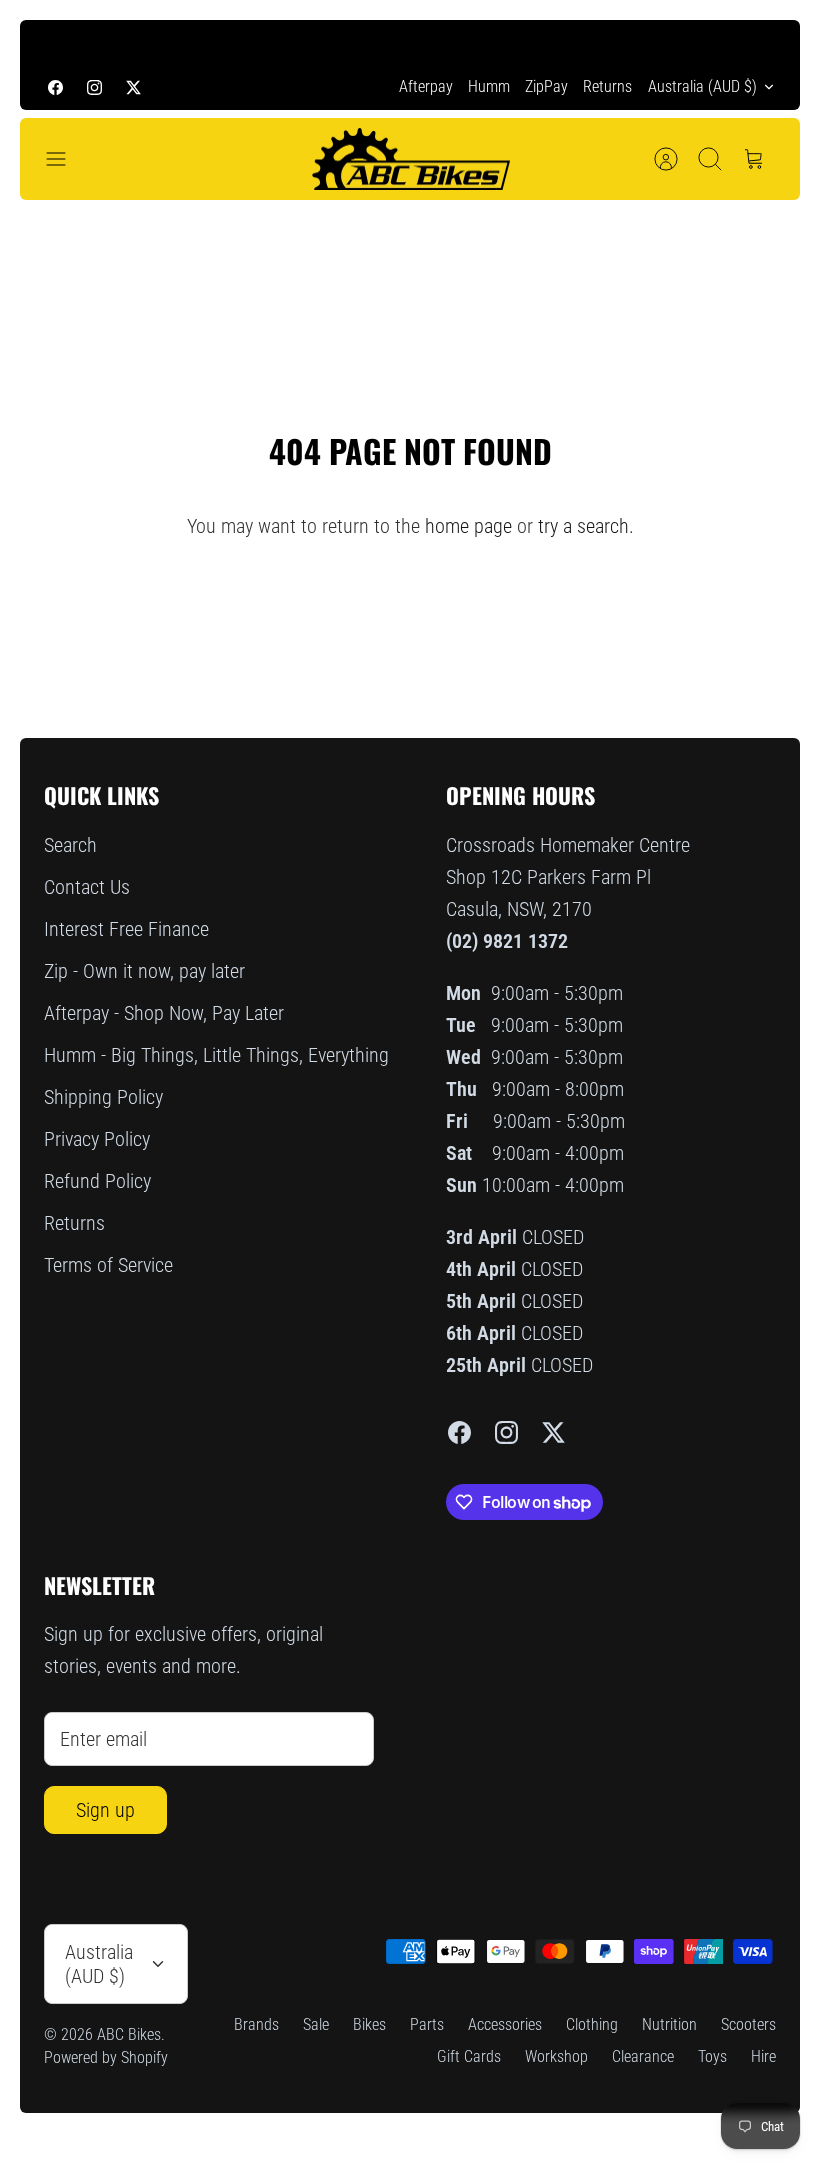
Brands (256, 2024)
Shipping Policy (103, 1097)
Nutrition (669, 2024)
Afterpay (426, 86)
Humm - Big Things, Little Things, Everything (216, 1055)
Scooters (748, 2024)
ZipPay (546, 86)
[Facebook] (55, 86)
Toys (712, 2056)
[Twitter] (133, 86)
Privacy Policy (97, 1139)
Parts (427, 2024)
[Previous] (59, 42)
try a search (583, 526)
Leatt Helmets (552, 44)
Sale (316, 2024)
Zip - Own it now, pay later (144, 971)
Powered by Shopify (106, 2057)
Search (70, 845)
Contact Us (87, 887)
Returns (607, 86)
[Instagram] (94, 86)
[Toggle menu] (66, 159)
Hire (763, 2056)
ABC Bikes (129, 2034)
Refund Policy (97, 1181)
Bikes (369, 2024)
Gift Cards (469, 2056)
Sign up (105, 1810)
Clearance (643, 2056)
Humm (489, 86)
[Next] (761, 42)
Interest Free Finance (126, 929)
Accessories (505, 2024)
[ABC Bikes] (410, 159)
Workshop (556, 2056)
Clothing (592, 2024)
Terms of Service (108, 1265)
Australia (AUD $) (702, 86)
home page (468, 526)
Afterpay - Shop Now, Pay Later (164, 1013)
